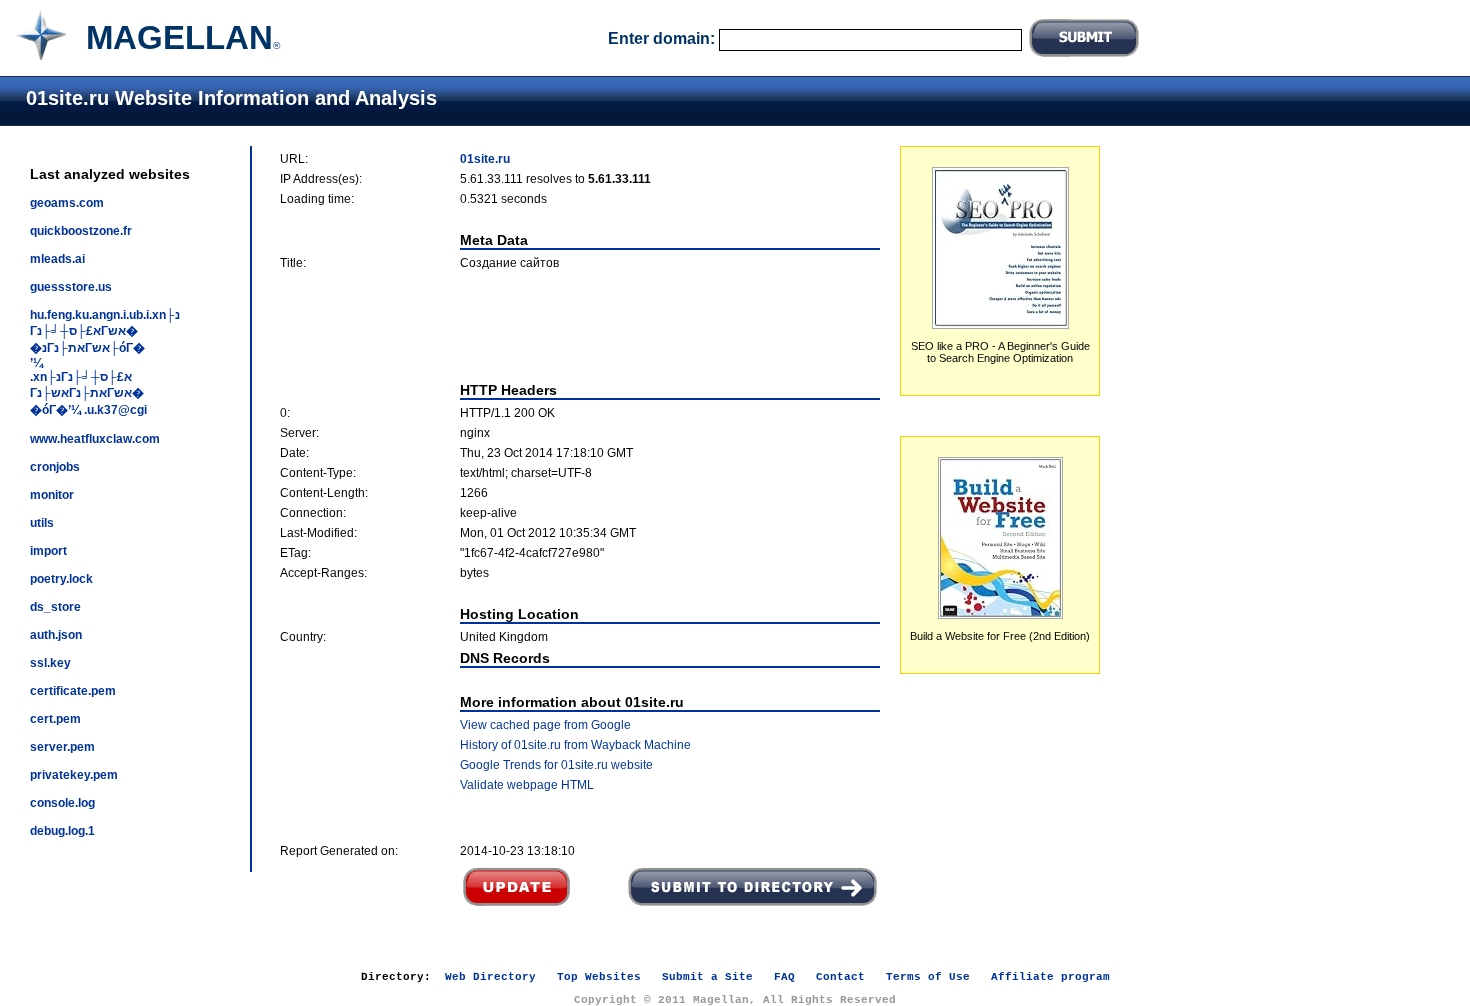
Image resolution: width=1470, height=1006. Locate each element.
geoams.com (67, 203)
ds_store (55, 607)
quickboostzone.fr (81, 231)
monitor (52, 495)
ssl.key (50, 663)
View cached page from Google (545, 725)
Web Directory (490, 977)
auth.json (56, 635)
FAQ (784, 977)
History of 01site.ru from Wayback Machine (575, 745)
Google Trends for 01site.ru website (556, 765)
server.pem (62, 747)
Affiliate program (1050, 977)
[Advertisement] (580, 326)
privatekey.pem (74, 775)
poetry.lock (61, 579)
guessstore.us (71, 287)
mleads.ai (57, 259)
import (48, 551)
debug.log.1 (62, 831)
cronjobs (55, 467)
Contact (840, 977)
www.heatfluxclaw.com (95, 439)
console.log (62, 803)
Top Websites (599, 977)
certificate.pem (73, 691)
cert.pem (55, 719)
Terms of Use (928, 977)
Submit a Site (707, 977)
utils (42, 523)
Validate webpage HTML (527, 785)
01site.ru (485, 159)
